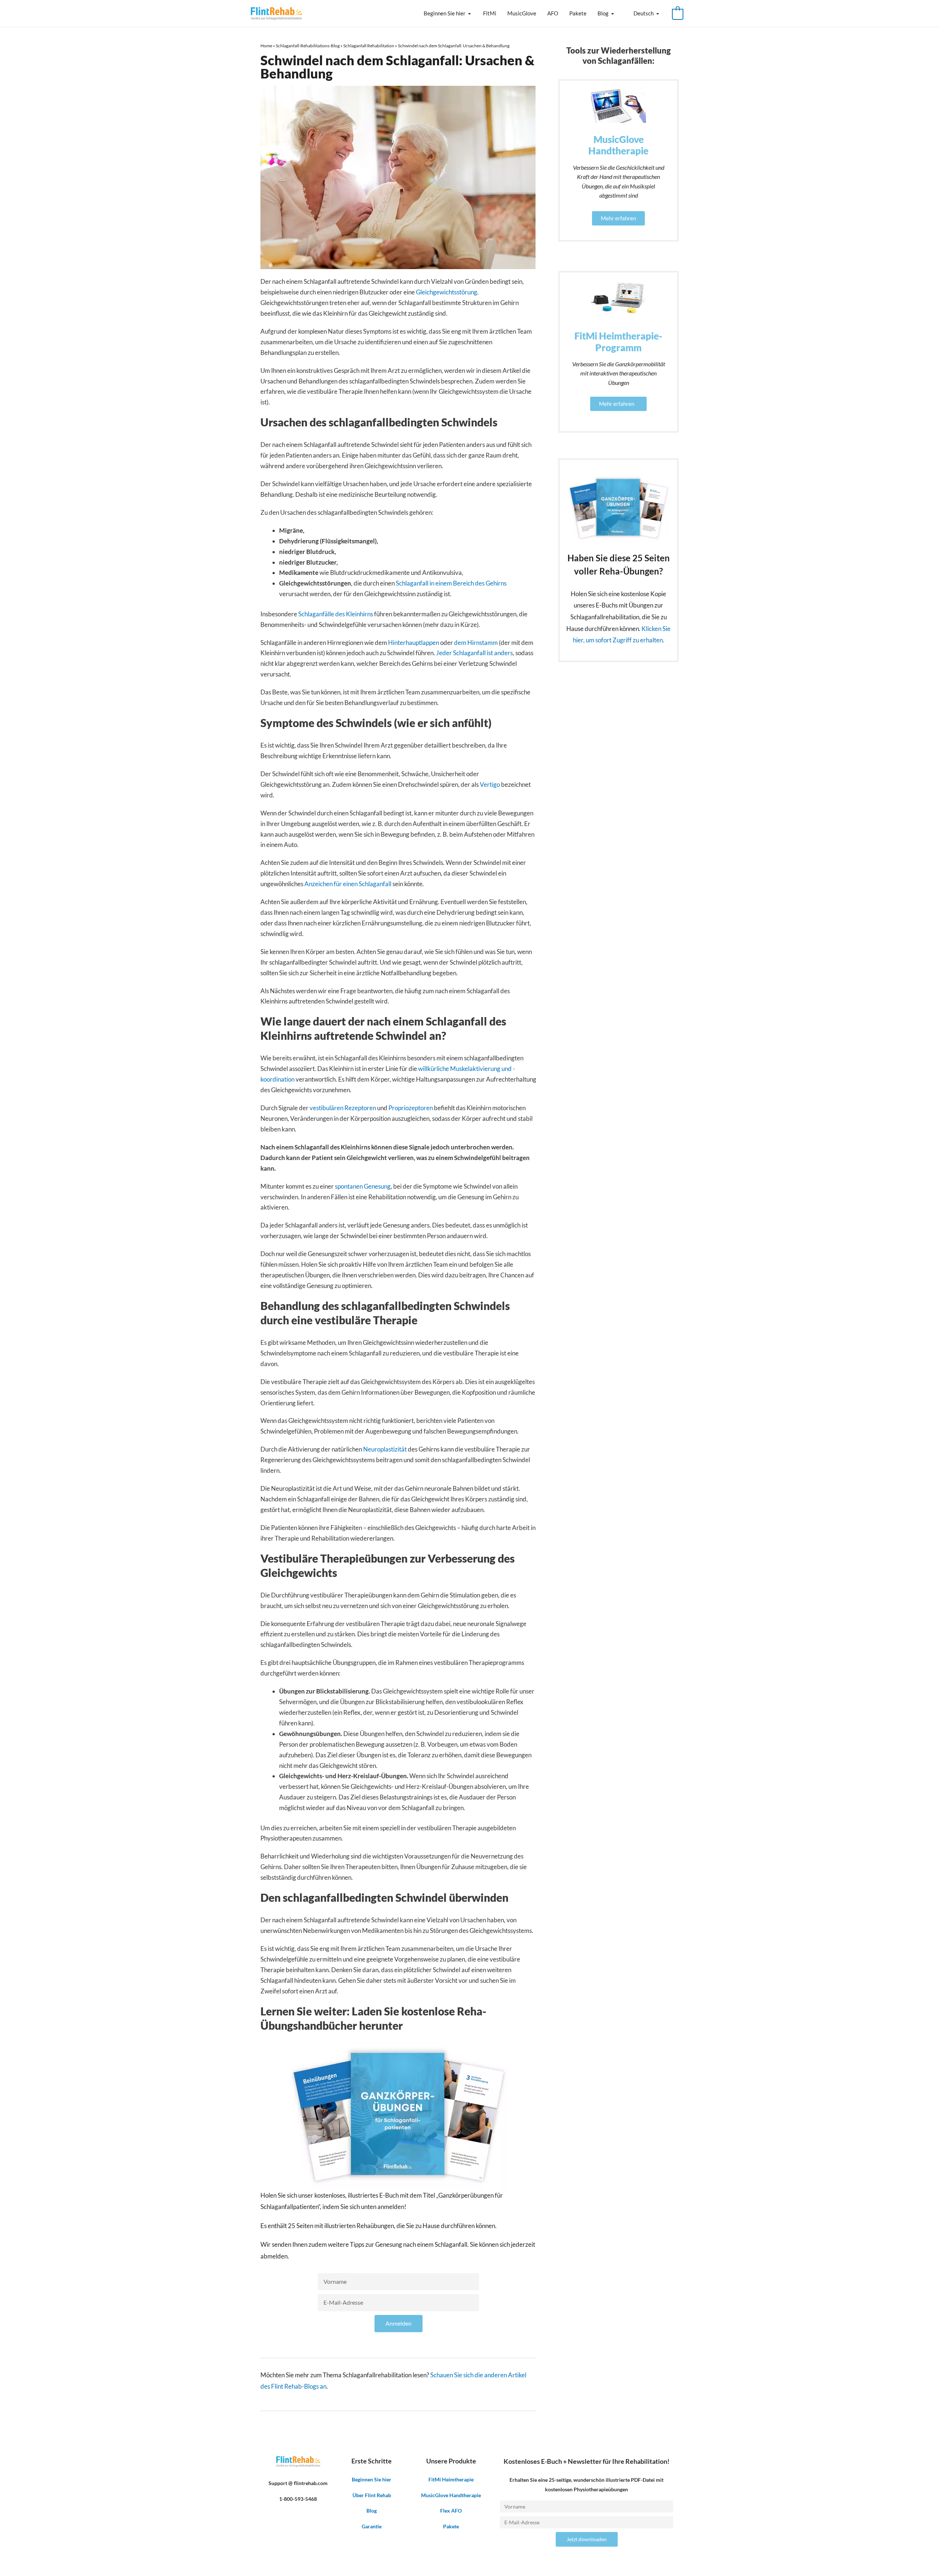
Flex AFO (451, 2511)
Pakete (578, 13)
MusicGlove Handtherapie (451, 2495)
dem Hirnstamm (476, 643)
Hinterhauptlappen (414, 643)
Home (266, 46)
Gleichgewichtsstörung (447, 292)
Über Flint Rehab (372, 2495)
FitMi (490, 13)
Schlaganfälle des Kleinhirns (336, 614)
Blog (603, 13)
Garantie (372, 2526)
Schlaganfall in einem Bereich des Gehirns (451, 583)
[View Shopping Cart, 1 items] (678, 13)
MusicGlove (522, 13)
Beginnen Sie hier (445, 13)
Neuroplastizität (385, 1449)
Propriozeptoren (411, 1108)
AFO (553, 13)
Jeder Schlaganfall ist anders (474, 653)
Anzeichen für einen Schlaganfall (348, 884)
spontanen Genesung (363, 1186)
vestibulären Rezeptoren (343, 1108)
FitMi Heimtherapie (451, 2479)
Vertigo (490, 784)
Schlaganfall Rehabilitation (369, 46)
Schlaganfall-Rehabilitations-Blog (308, 46)
